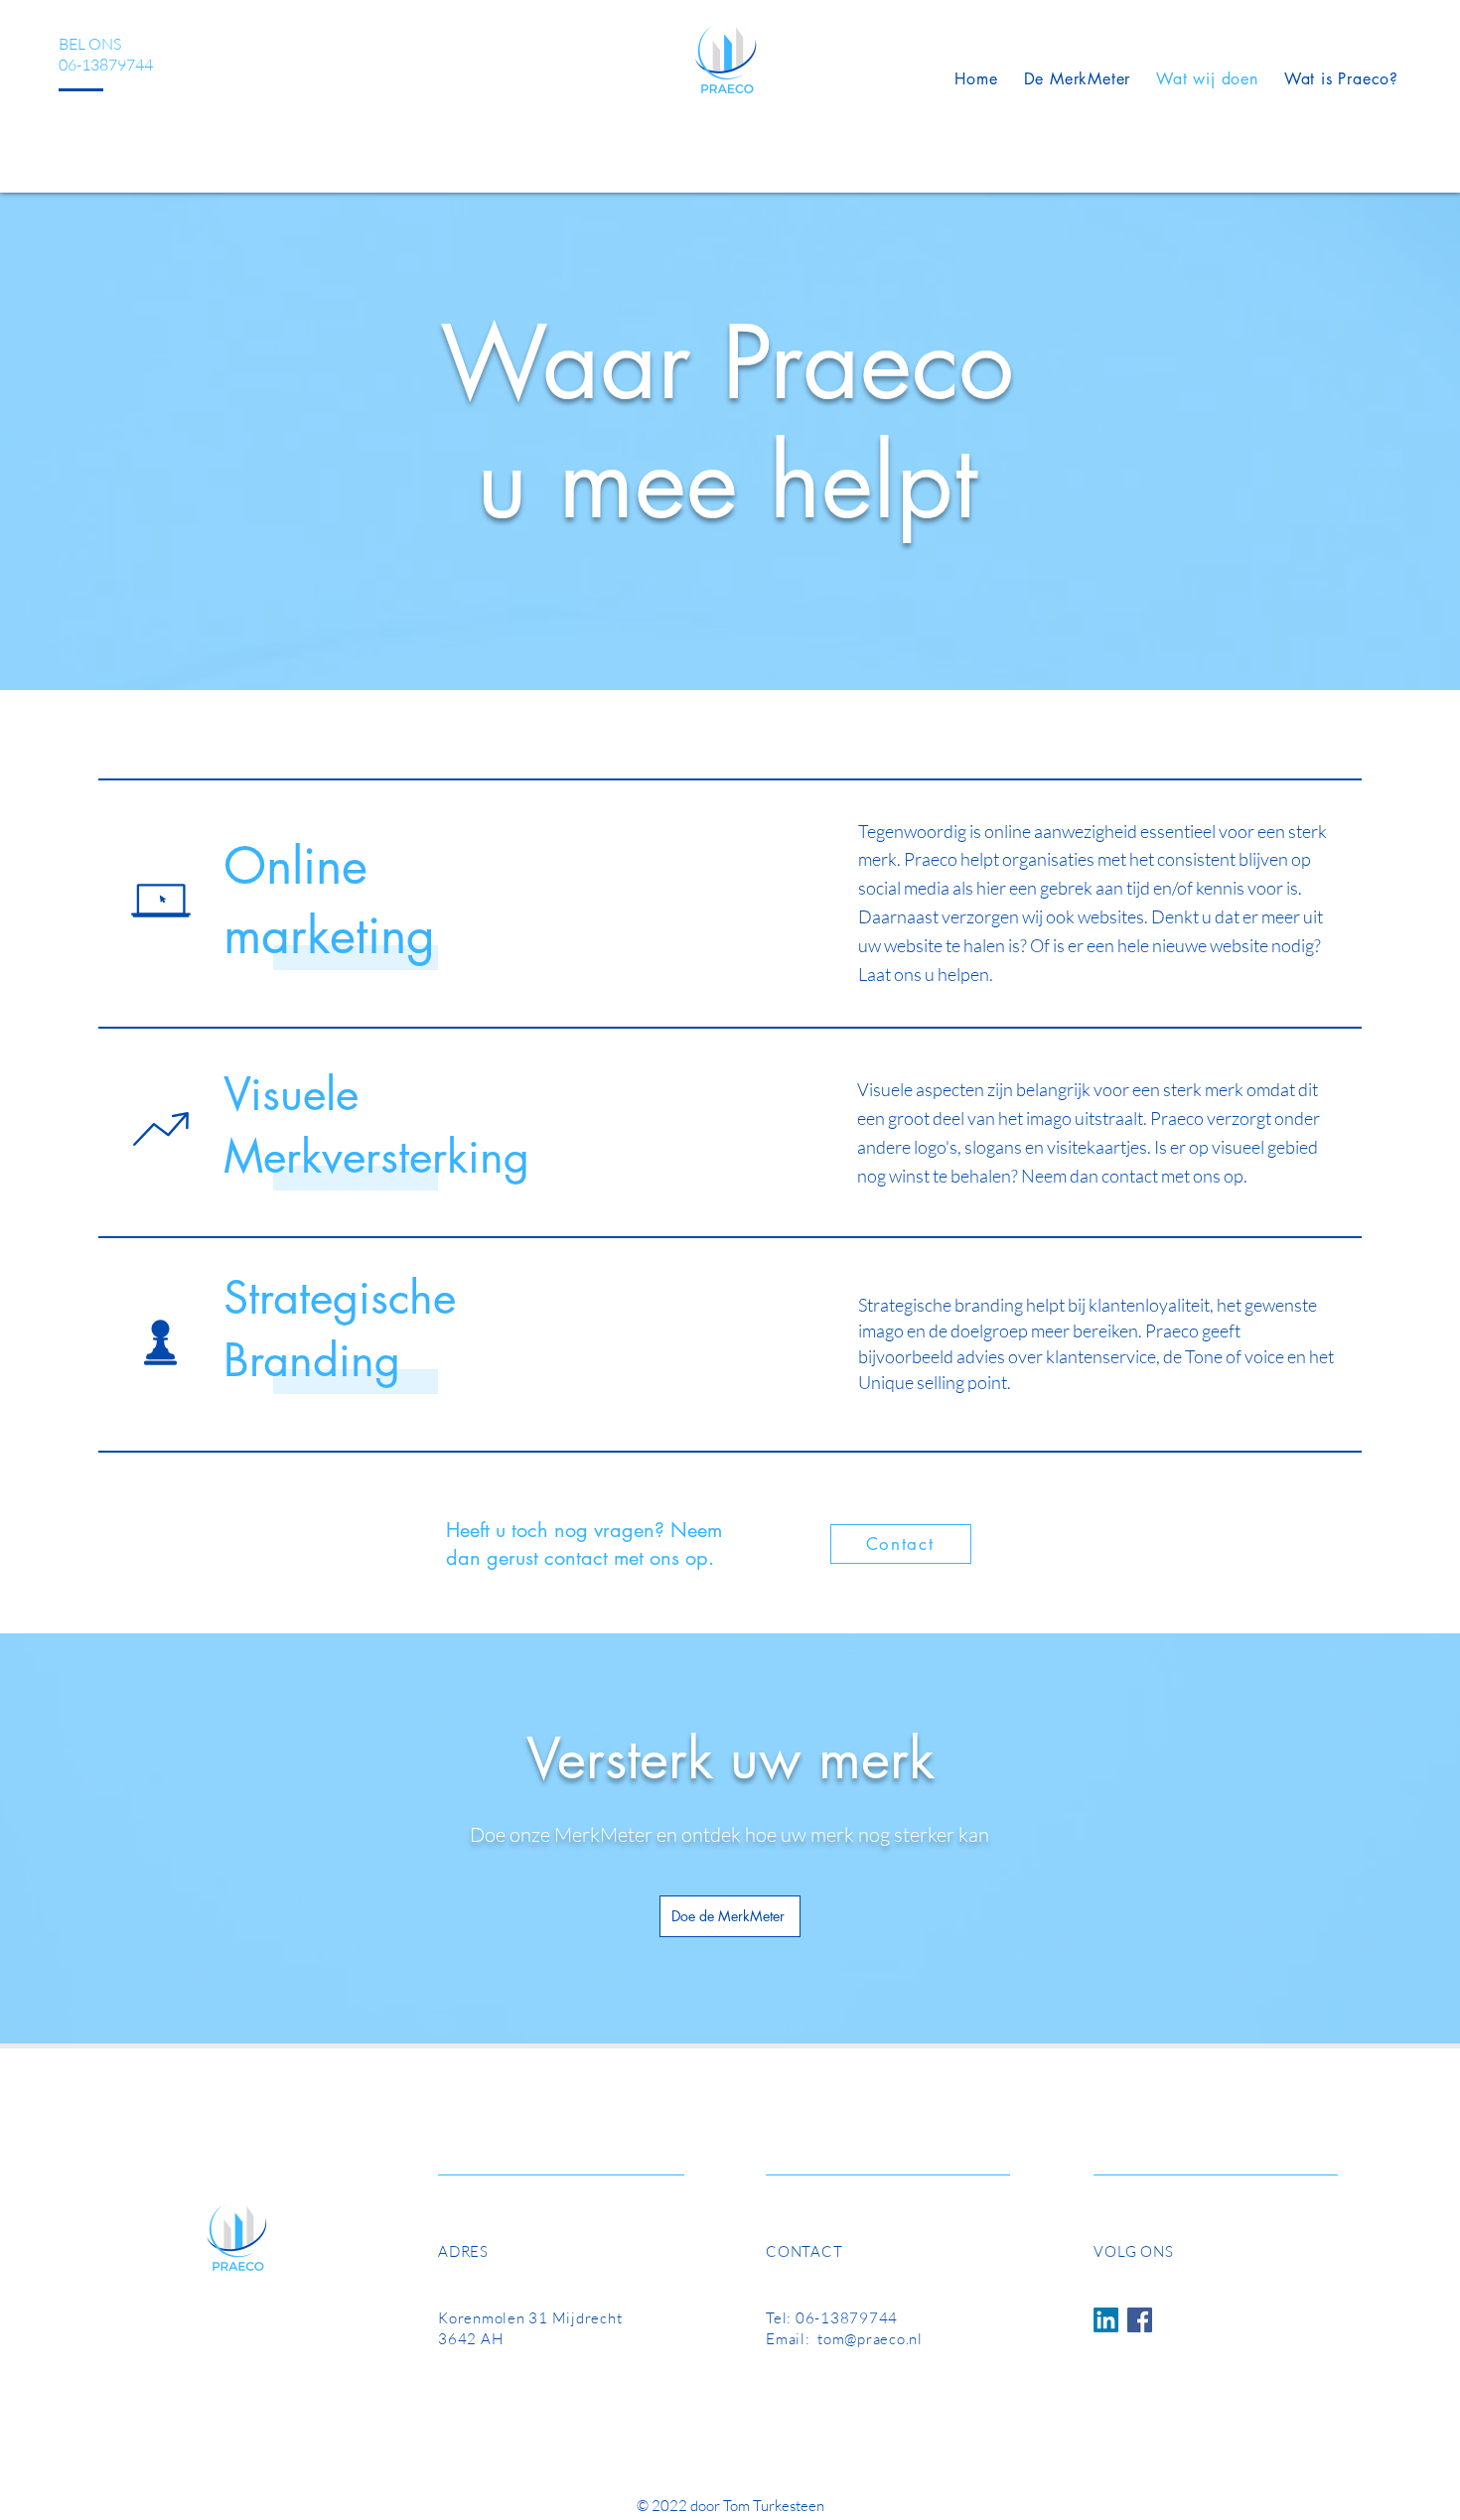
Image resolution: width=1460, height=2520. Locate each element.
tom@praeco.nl (870, 2339)
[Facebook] (1140, 2320)
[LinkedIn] (1106, 2320)
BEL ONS (90, 44)
